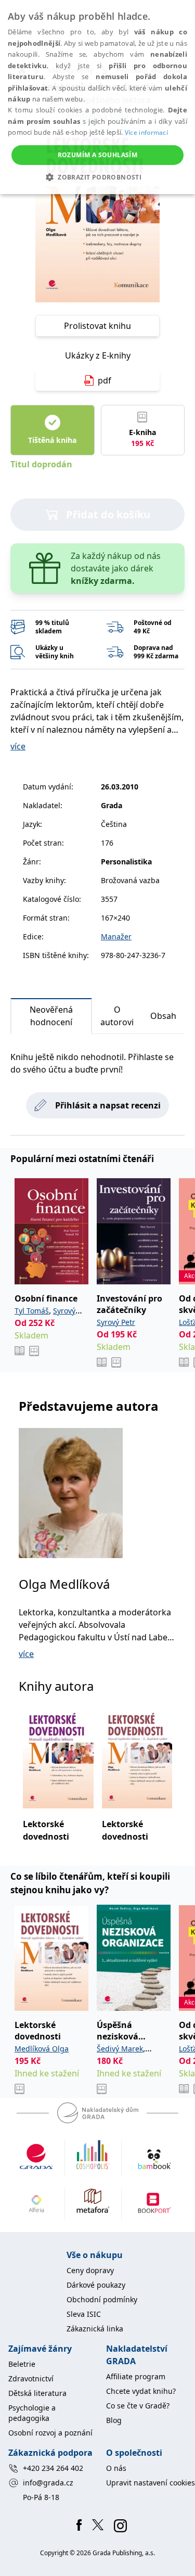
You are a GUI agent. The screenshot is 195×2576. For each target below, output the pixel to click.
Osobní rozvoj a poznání (50, 2433)
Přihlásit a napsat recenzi (108, 1105)
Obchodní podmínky (102, 2299)
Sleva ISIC (84, 2314)
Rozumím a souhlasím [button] (98, 155)
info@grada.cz (48, 2483)
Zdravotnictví (31, 2379)
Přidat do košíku (108, 514)
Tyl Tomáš (32, 1311)
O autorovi (117, 1016)
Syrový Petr (116, 1322)
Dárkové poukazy (96, 2285)
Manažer (116, 936)
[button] (97, 177)
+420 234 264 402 (53, 2468)
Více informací (146, 132)
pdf (105, 380)
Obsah (163, 1016)
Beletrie (22, 2364)
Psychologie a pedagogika (32, 2413)
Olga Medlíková (64, 1584)
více (18, 746)
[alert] (97, 97)
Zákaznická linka (95, 2329)
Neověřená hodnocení (51, 1016)
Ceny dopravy (90, 2270)
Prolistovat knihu (97, 326)
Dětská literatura (37, 2393)
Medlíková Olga (42, 2049)
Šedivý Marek (120, 2049)
